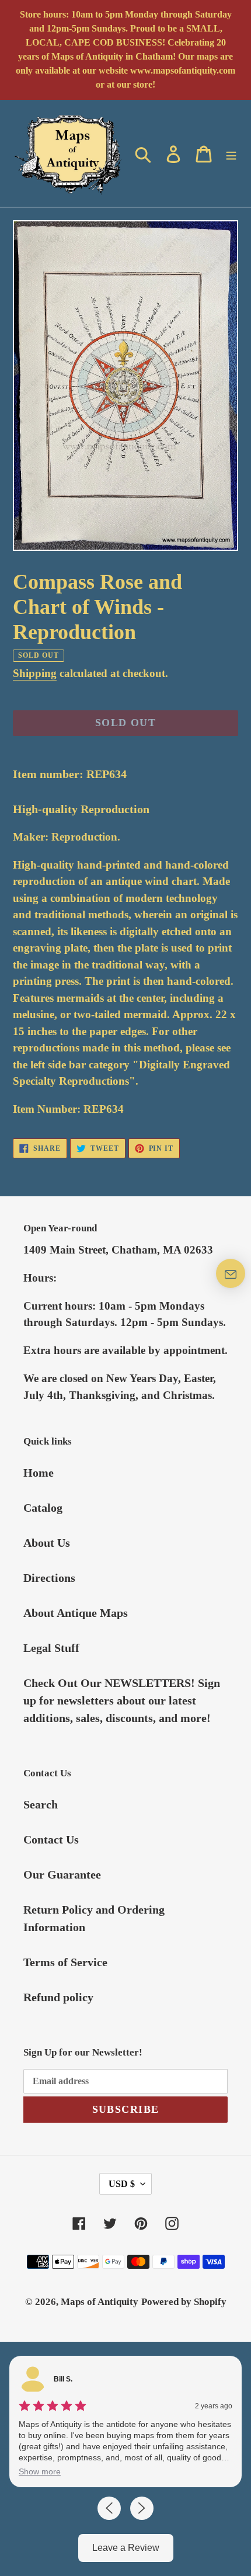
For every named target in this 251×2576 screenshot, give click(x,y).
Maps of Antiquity (100, 2302)
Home (39, 1473)
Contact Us (51, 1839)
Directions (49, 1578)
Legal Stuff (51, 1648)
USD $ (122, 2184)
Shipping (35, 673)
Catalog (43, 1508)
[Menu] (231, 153)
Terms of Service (65, 1962)
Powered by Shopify (184, 2302)
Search (41, 1804)
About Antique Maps (76, 1613)
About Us (47, 1543)
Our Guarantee (62, 1874)
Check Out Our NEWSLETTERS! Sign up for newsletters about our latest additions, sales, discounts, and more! (122, 1700)
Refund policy (58, 1997)
